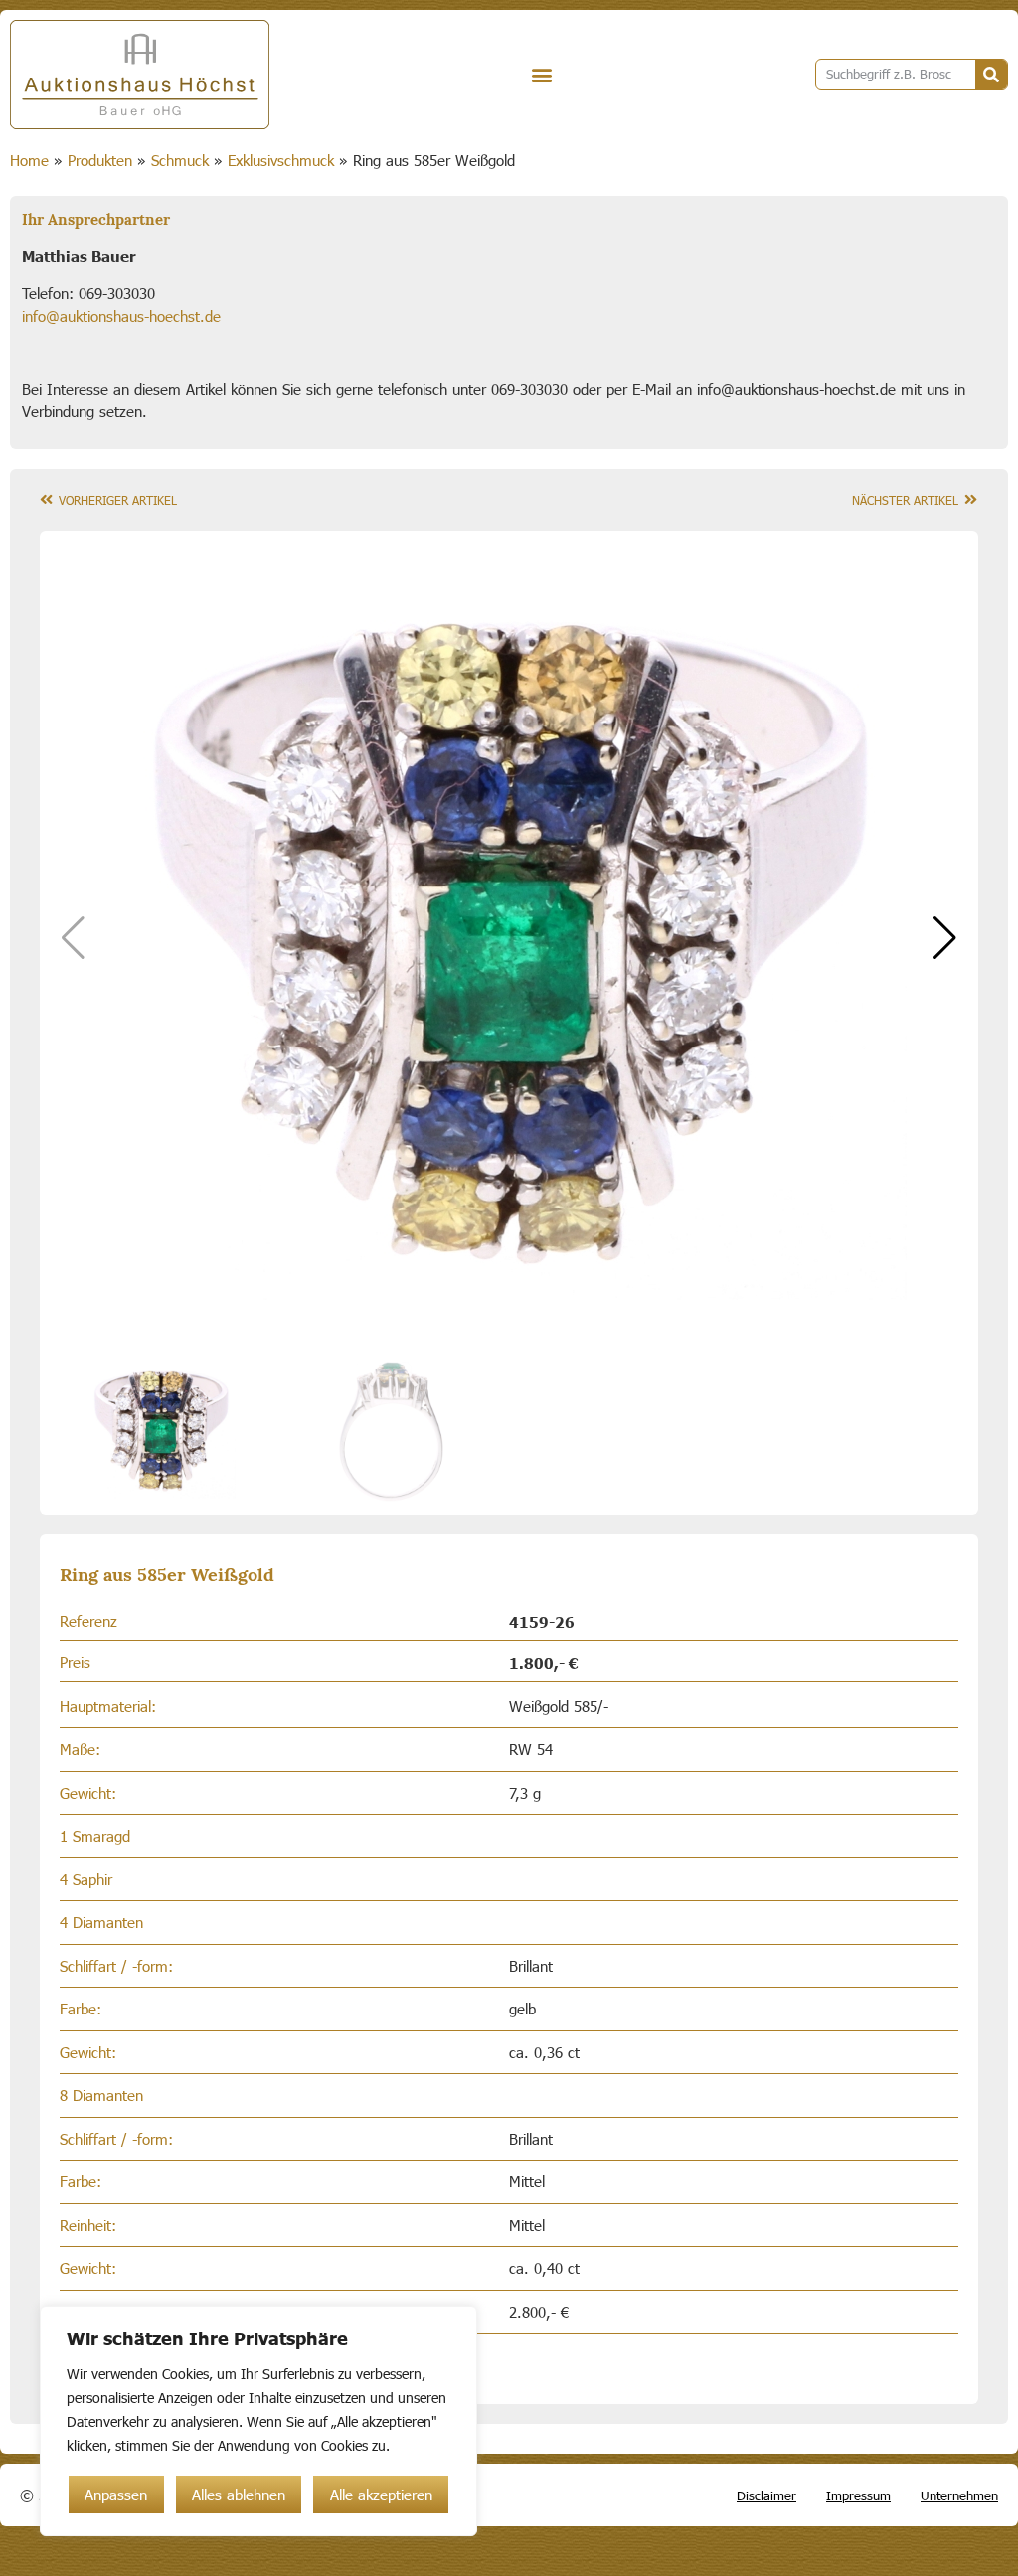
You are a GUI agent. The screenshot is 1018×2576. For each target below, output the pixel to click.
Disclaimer (766, 2495)
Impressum (858, 2495)
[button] (542, 75)
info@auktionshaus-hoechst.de (121, 316)
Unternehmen (959, 2495)
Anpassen (116, 2495)
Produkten (100, 160)
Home (29, 160)
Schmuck (180, 160)
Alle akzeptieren (381, 2495)
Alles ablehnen (239, 2495)
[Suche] (991, 75)
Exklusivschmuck (281, 160)
